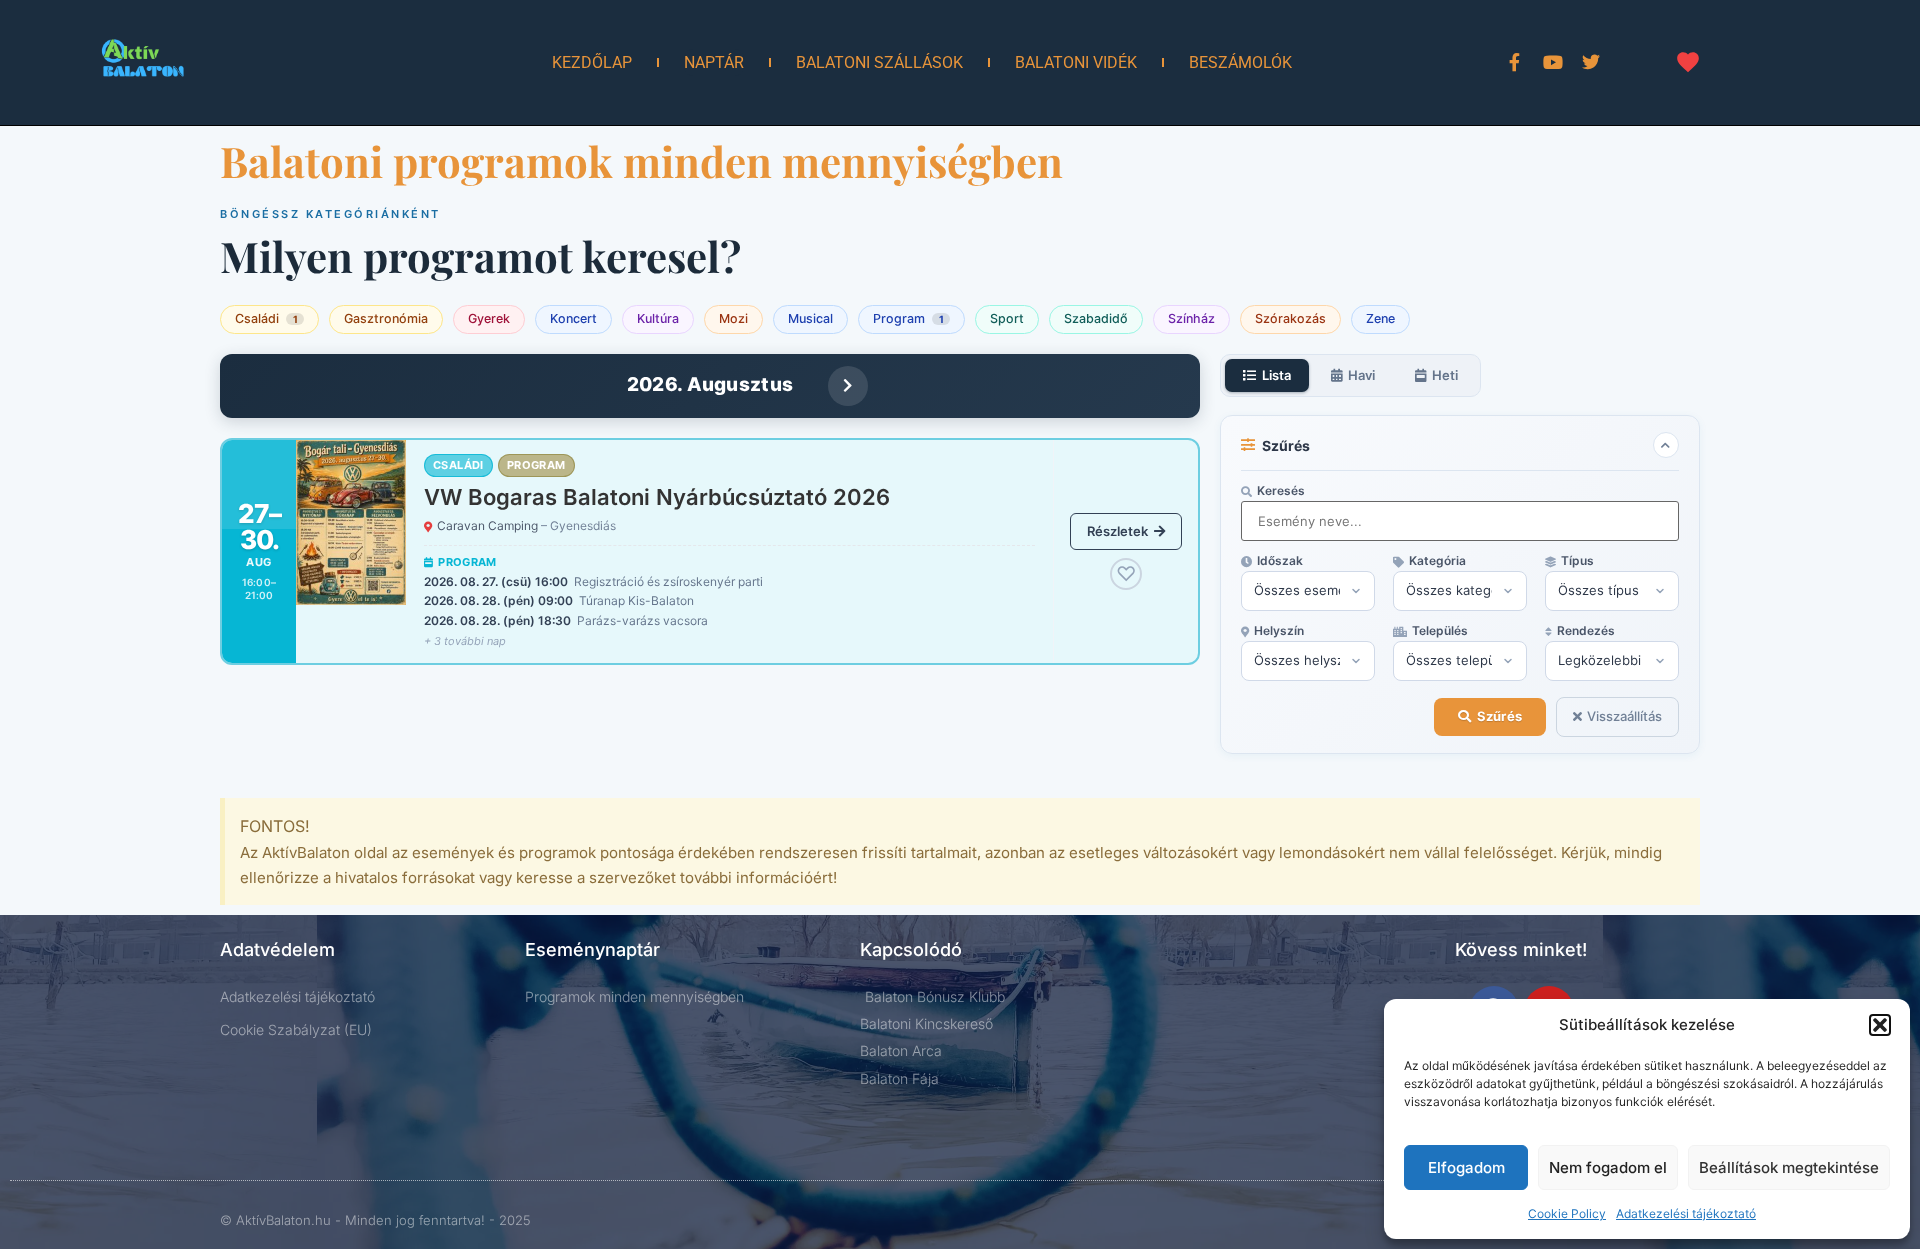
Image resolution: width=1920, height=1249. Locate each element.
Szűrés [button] (1499, 716)
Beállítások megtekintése (1789, 1167)
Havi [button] (1361, 375)
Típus (1577, 561)
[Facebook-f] (1515, 62)
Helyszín (1279, 631)
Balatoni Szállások (879, 62)
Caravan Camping (526, 525)
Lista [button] (1276, 375)
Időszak (1280, 561)
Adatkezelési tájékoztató (1686, 1213)
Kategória (1437, 561)
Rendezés (1586, 631)
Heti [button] (1445, 375)
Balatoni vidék (1076, 62)
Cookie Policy (1567, 1213)
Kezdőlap (592, 62)
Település (1440, 631)
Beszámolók (1240, 62)
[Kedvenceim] (1688, 62)
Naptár (714, 62)
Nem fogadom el (1608, 1167)
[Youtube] (1553, 62)
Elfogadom (1466, 1167)
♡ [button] (1126, 574)
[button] (1880, 1025)
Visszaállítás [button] (1624, 716)
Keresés (1281, 491)
